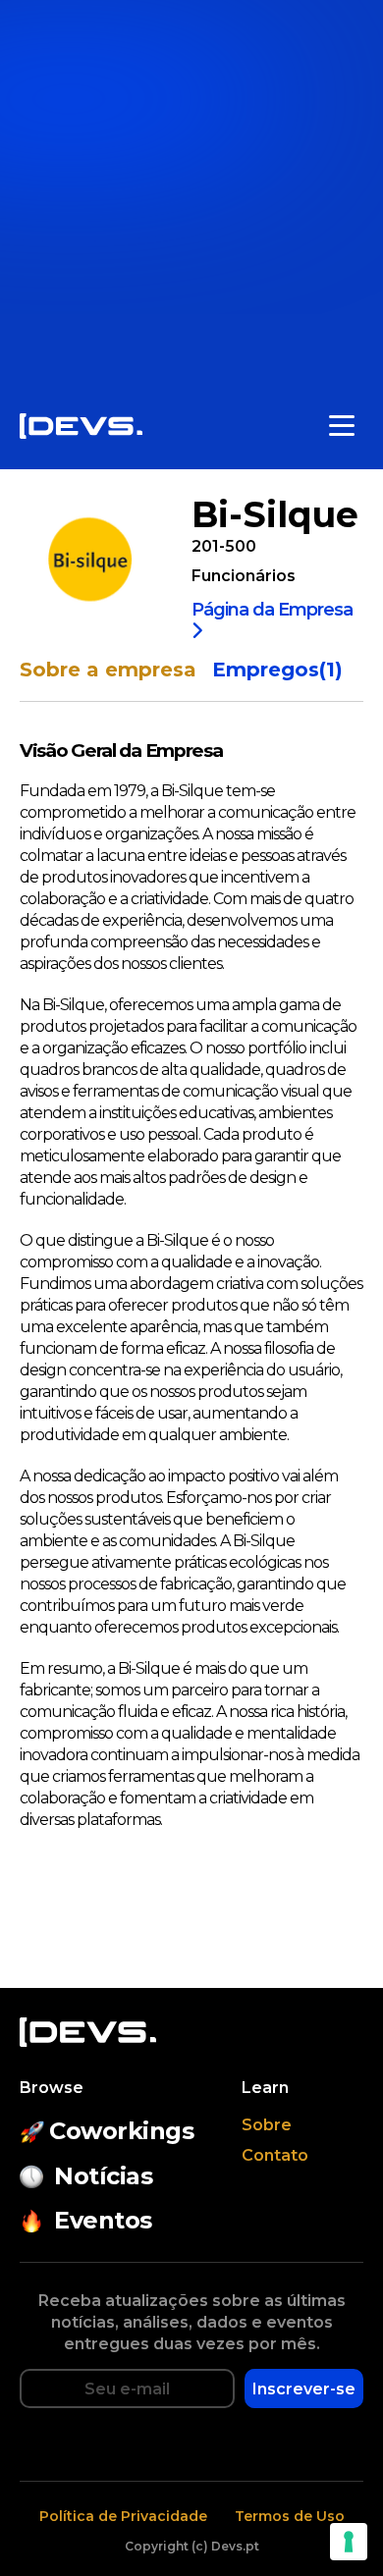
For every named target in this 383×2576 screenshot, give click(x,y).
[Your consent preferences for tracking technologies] (349, 2542)
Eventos (103, 2220)
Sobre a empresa (108, 670)
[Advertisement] (191, 191)
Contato (275, 2155)
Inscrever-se (304, 2389)
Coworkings (121, 2131)
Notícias (103, 2176)
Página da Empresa (272, 611)
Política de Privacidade (123, 2516)
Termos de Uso (290, 2516)
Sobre (267, 2125)
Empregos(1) (277, 670)
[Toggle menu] (342, 426)
